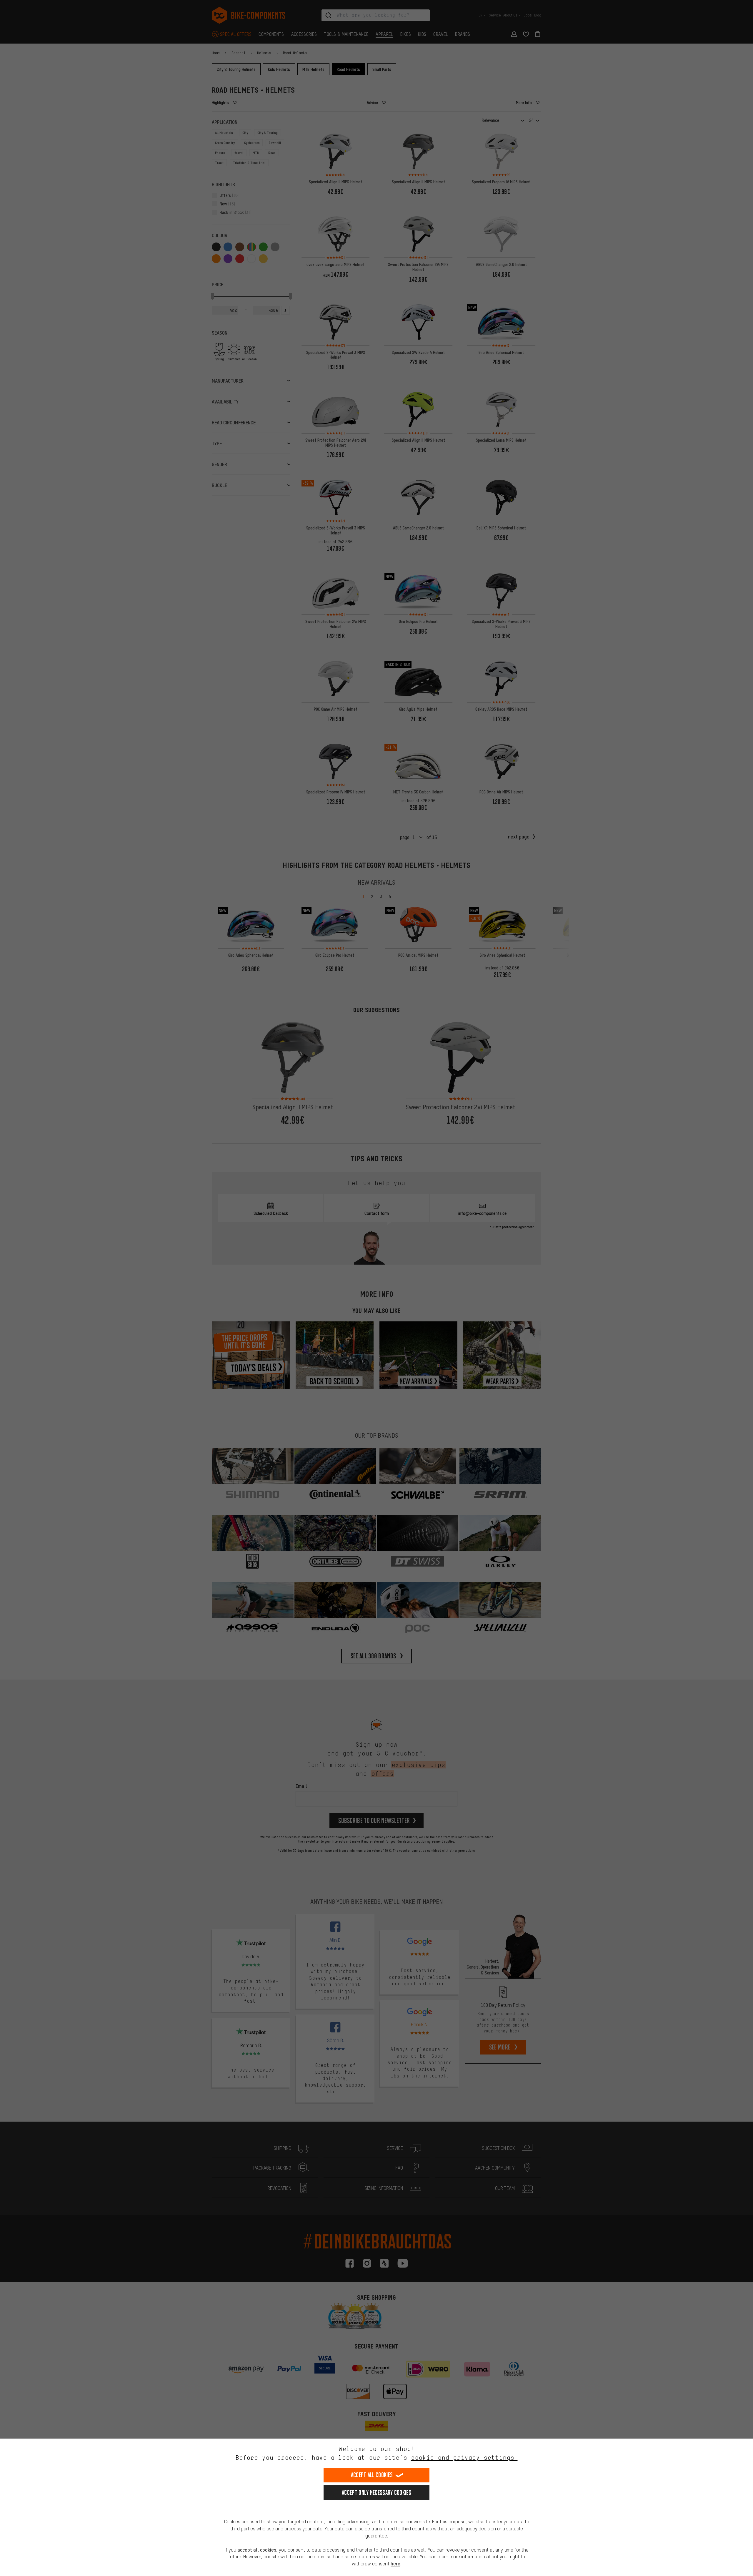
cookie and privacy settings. (464, 2458)
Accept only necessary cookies (376, 2493)
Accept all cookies (372, 2475)
